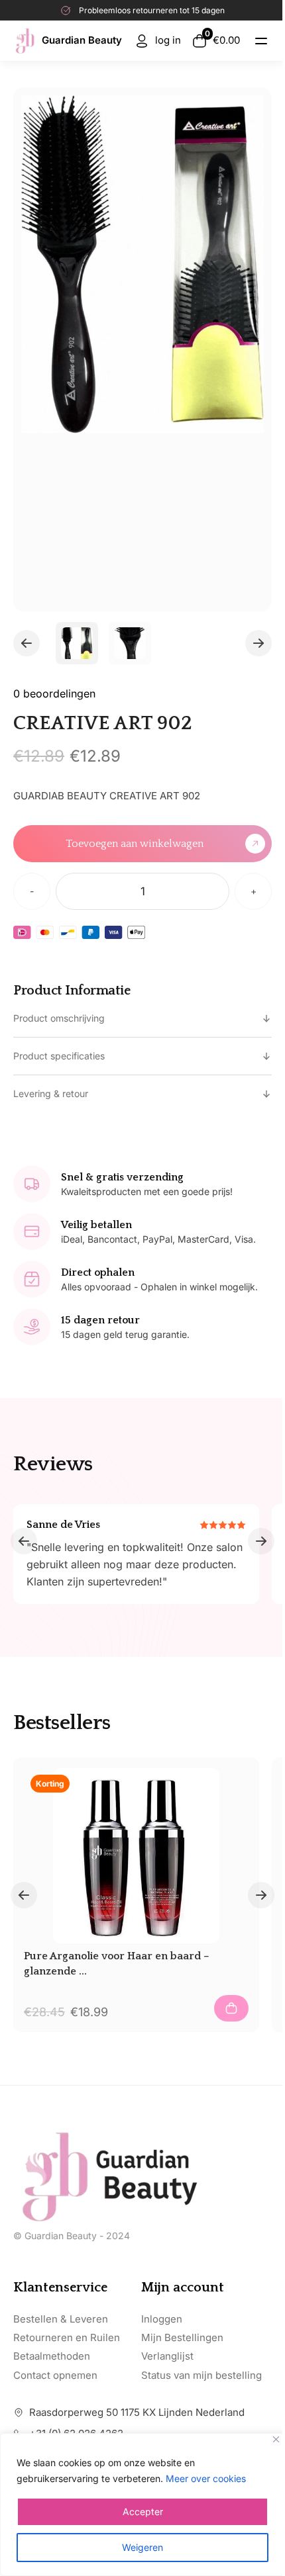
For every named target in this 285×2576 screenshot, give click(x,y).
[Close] (276, 2439)
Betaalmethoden (52, 2356)
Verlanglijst (167, 2356)
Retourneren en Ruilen (67, 2337)
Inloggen (162, 2319)
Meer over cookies (206, 2478)
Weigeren (142, 2547)
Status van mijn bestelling (201, 2375)
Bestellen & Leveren (61, 2319)
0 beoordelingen (54, 693)
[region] (142, 2505)
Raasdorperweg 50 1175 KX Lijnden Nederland (137, 2412)
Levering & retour (51, 1093)
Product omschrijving (59, 1018)
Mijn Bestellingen (182, 2337)
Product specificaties (59, 1056)
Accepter (143, 2511)
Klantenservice (60, 2287)
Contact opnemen (55, 2375)
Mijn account (183, 2287)
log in (168, 40)
